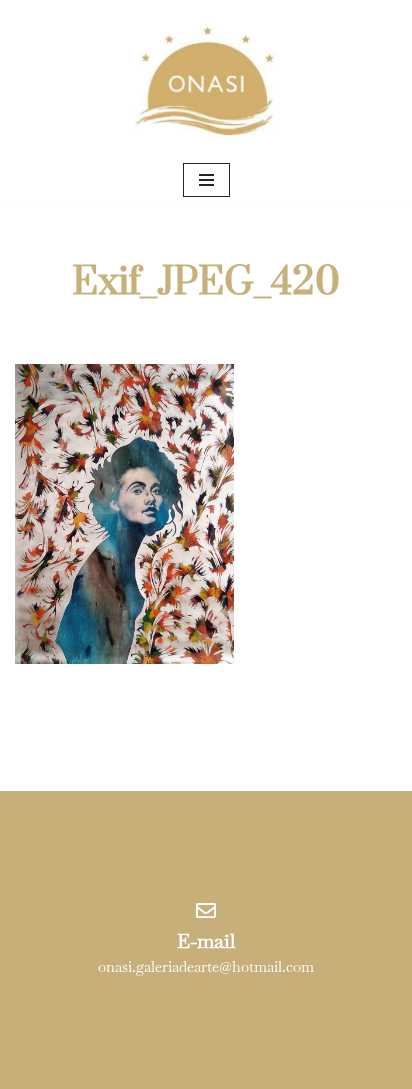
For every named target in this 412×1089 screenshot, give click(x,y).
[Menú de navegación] (206, 180)
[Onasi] (206, 79)
